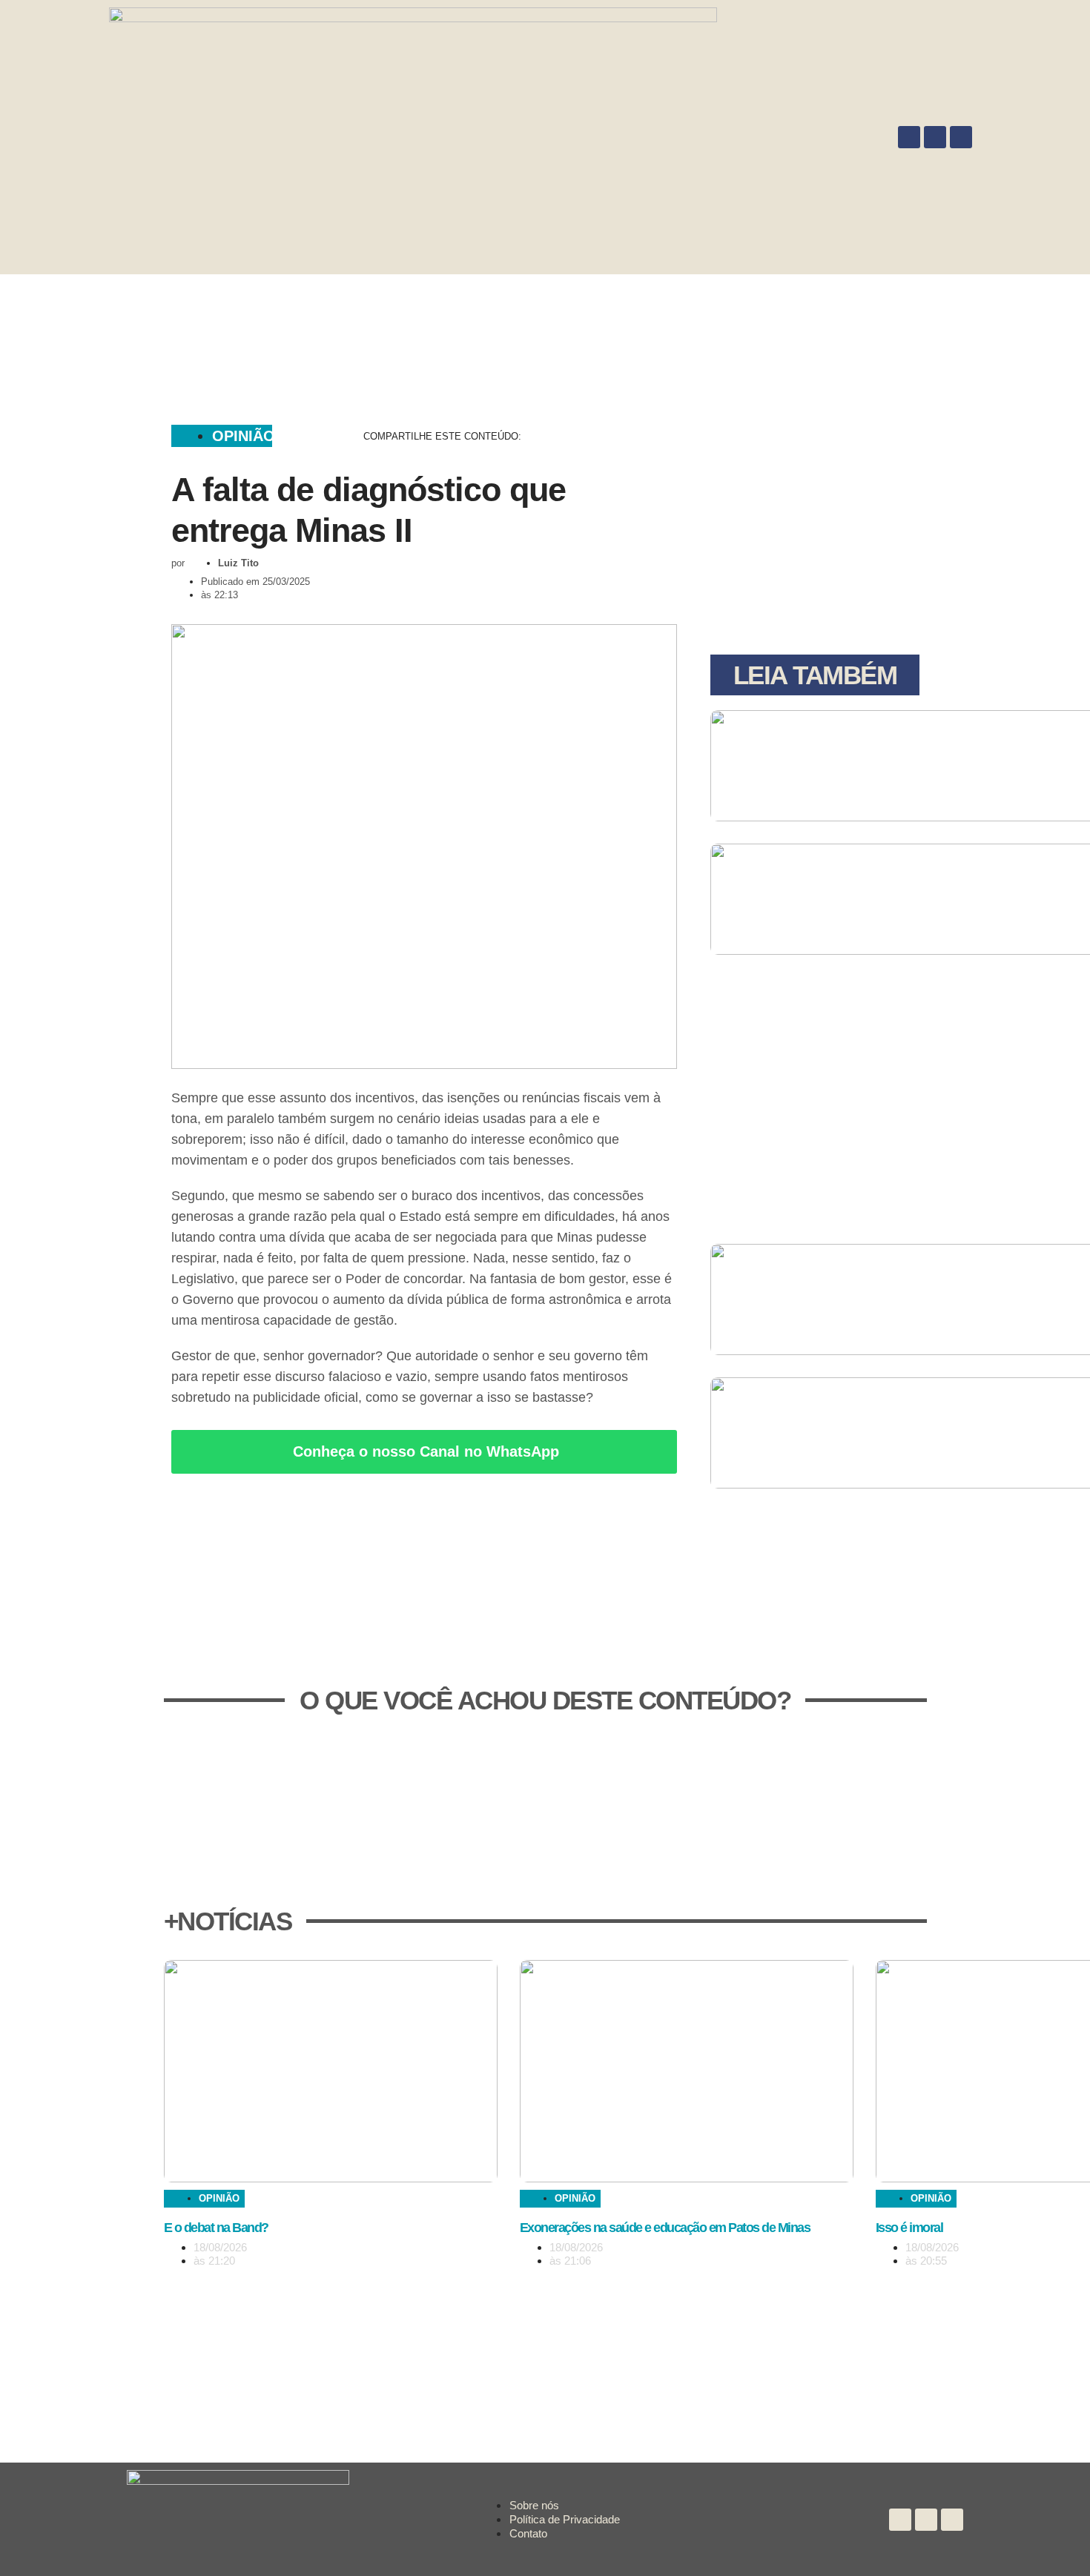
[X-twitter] (961, 137)
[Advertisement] (545, 337)
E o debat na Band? (216, 2228)
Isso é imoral (909, 2228)
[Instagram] (909, 137)
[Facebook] (935, 137)
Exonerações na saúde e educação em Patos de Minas (665, 2228)
